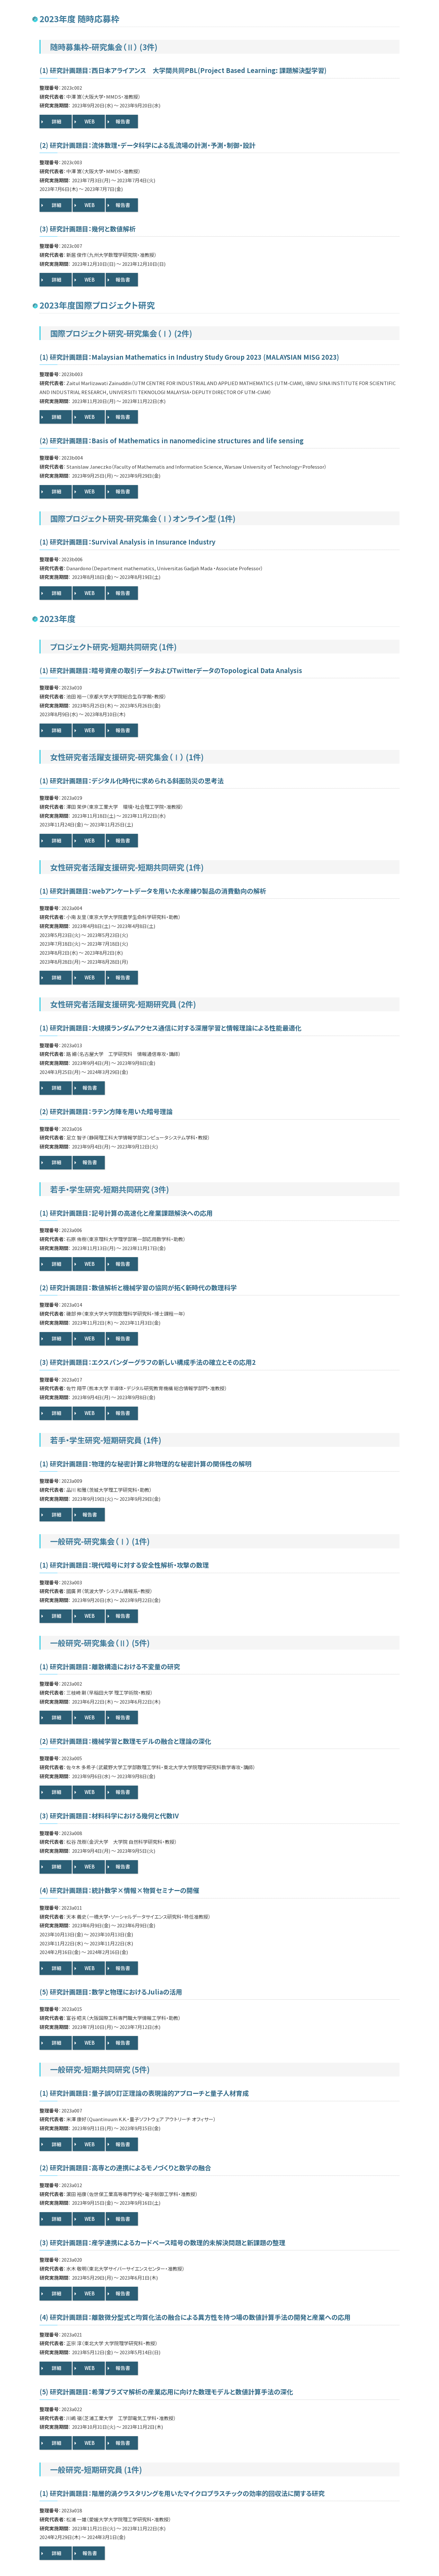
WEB (90, 121)
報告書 (123, 121)
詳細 (57, 121)
